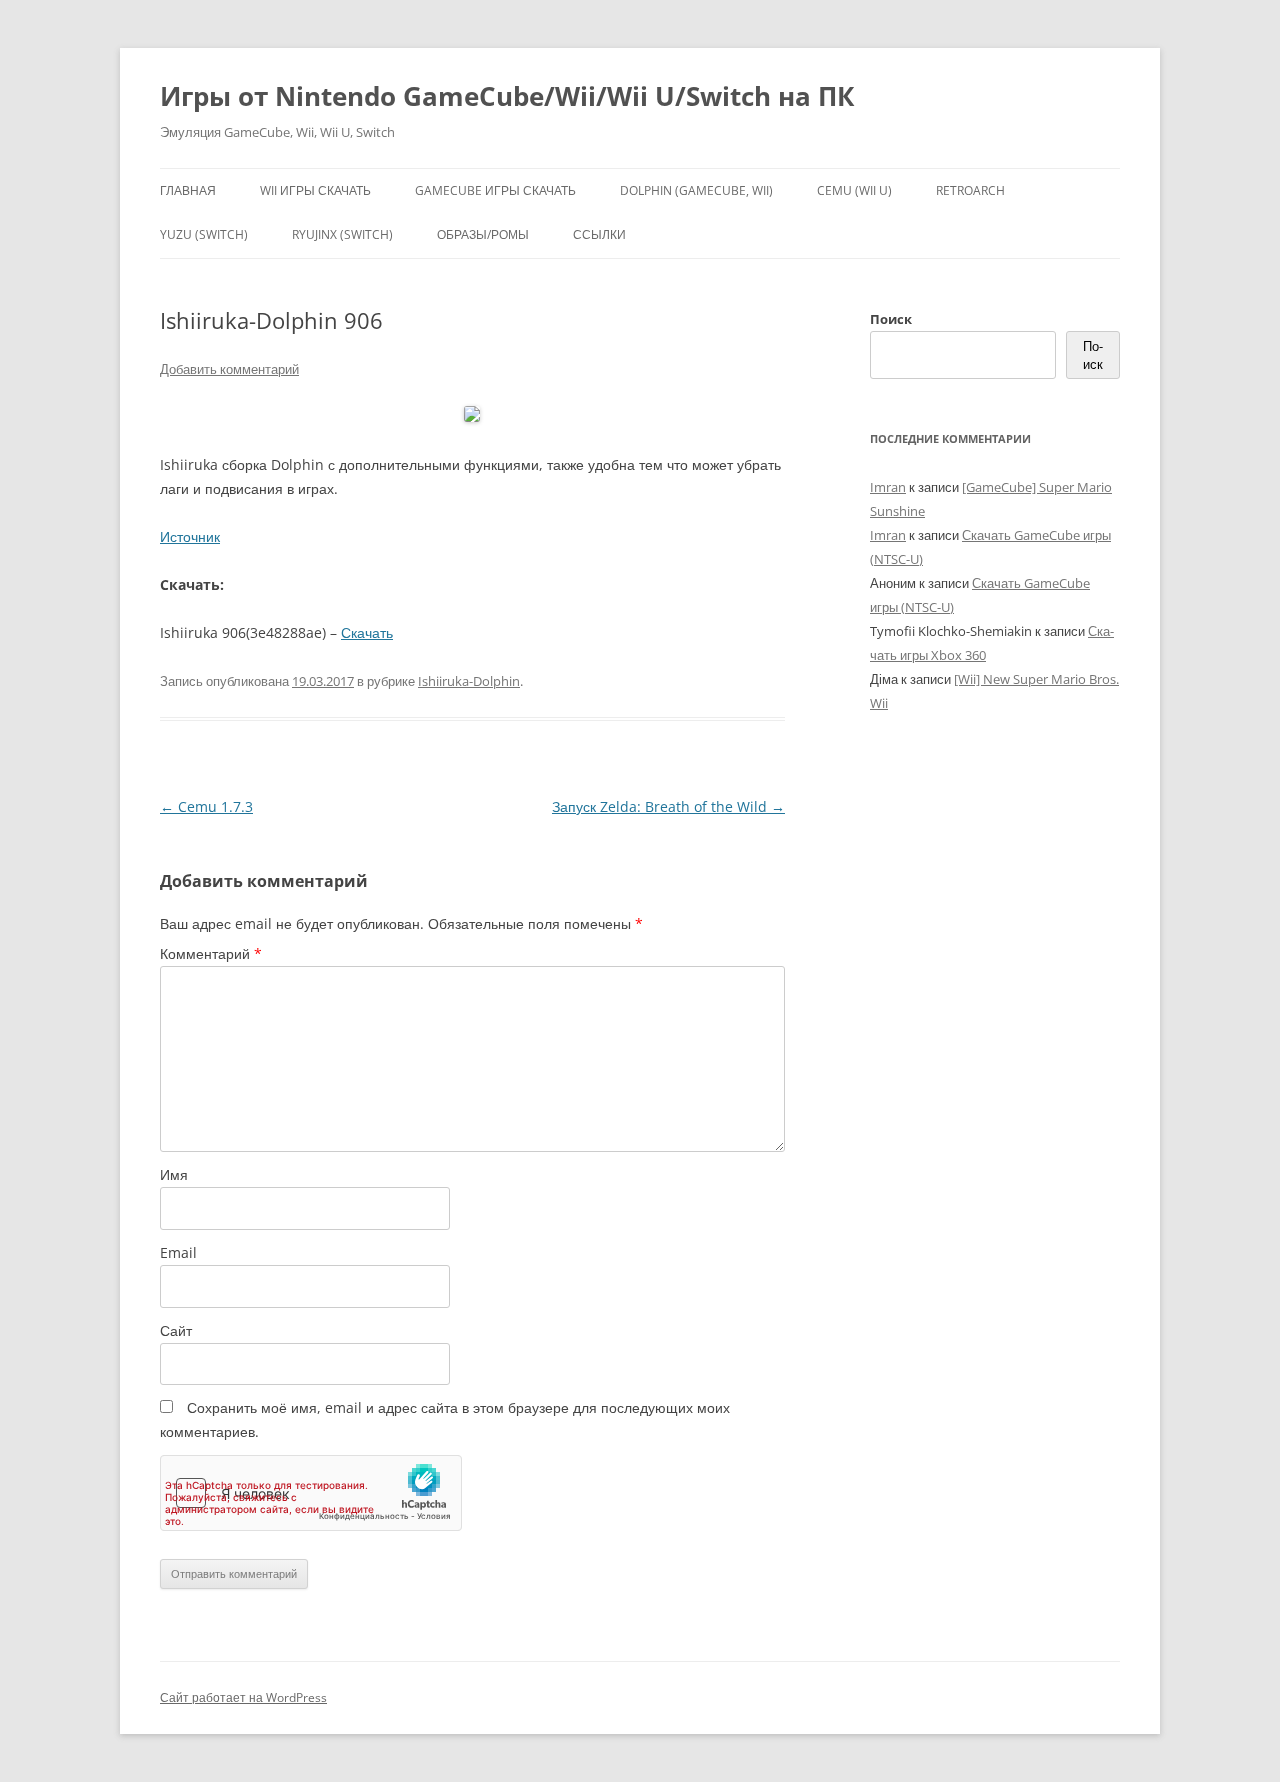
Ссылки (599, 234)
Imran (888, 487)
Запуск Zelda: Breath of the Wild (668, 806)
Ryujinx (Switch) (342, 234)
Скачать (367, 632)
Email (178, 1252)
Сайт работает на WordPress (243, 1697)
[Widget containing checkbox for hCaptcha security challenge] (311, 1493)
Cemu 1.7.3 (206, 806)
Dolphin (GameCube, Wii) (696, 190)
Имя (174, 1174)
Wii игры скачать (315, 190)
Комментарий (211, 953)
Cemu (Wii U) (854, 190)
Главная (188, 190)
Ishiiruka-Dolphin (469, 681)
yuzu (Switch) (204, 234)
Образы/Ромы (483, 234)
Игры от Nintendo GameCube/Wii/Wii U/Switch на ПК (507, 96)
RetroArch (970, 190)
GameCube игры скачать (495, 190)
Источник (190, 536)
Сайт (176, 1330)
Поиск (891, 319)
